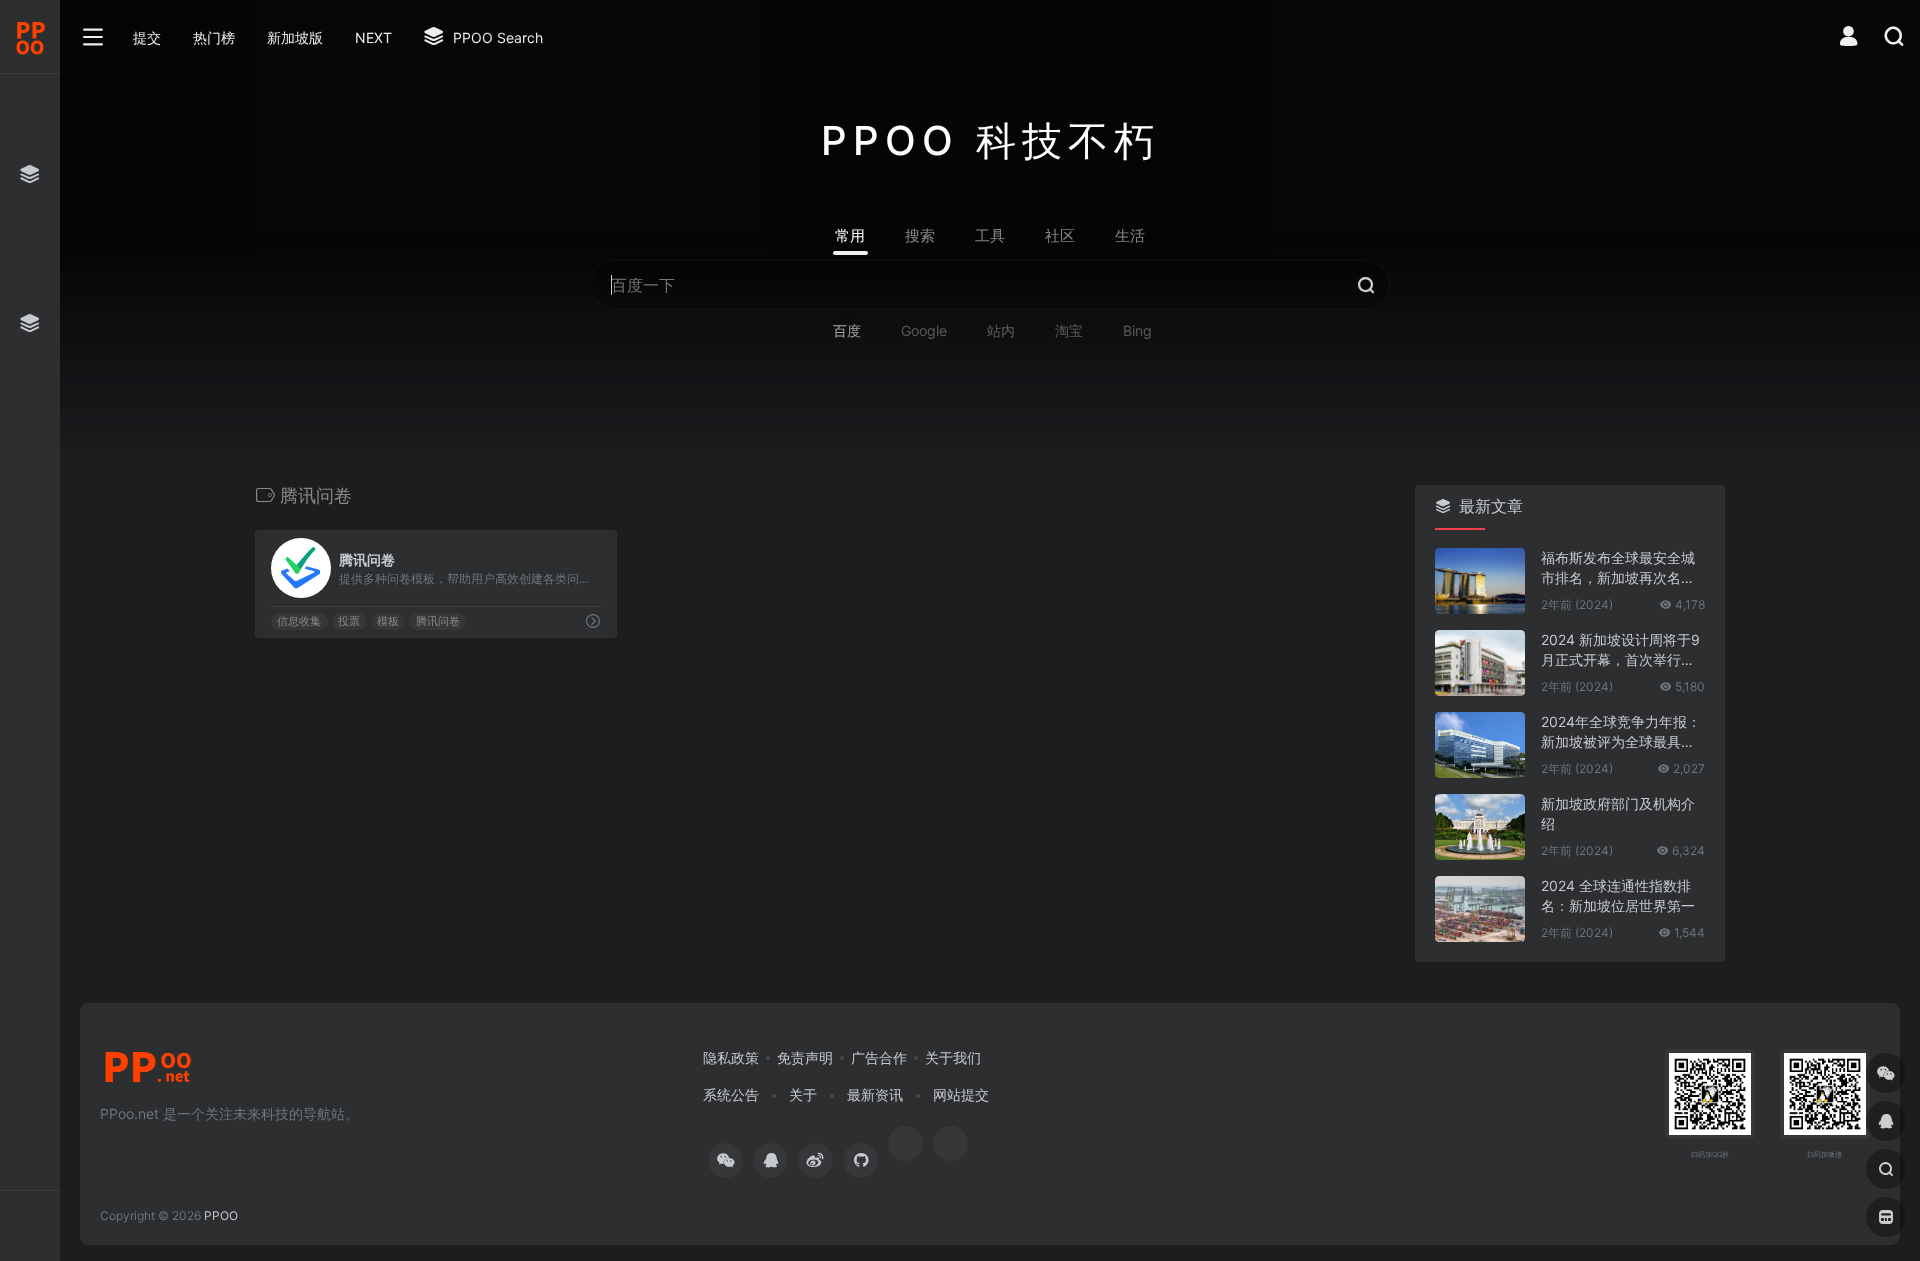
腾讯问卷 (438, 621)
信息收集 (299, 621)
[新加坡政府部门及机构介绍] (1480, 827)
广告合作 (879, 1057)
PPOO (221, 1215)
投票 (349, 621)
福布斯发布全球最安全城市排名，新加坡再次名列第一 (1618, 568)
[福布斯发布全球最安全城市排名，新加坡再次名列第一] (1480, 581)
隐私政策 (731, 1057)
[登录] (1848, 38)
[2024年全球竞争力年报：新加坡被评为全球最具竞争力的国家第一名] (1480, 745)
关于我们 (953, 1057)
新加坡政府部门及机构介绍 (1618, 813)
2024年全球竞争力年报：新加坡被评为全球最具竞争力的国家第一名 (1621, 732)
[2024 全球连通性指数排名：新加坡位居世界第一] (1480, 909)
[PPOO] (148, 1073)
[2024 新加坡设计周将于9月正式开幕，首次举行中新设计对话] (1480, 663)
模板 (388, 621)
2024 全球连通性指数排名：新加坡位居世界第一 (1618, 895)
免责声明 (805, 1057)
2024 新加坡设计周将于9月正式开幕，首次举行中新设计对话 (1620, 650)
